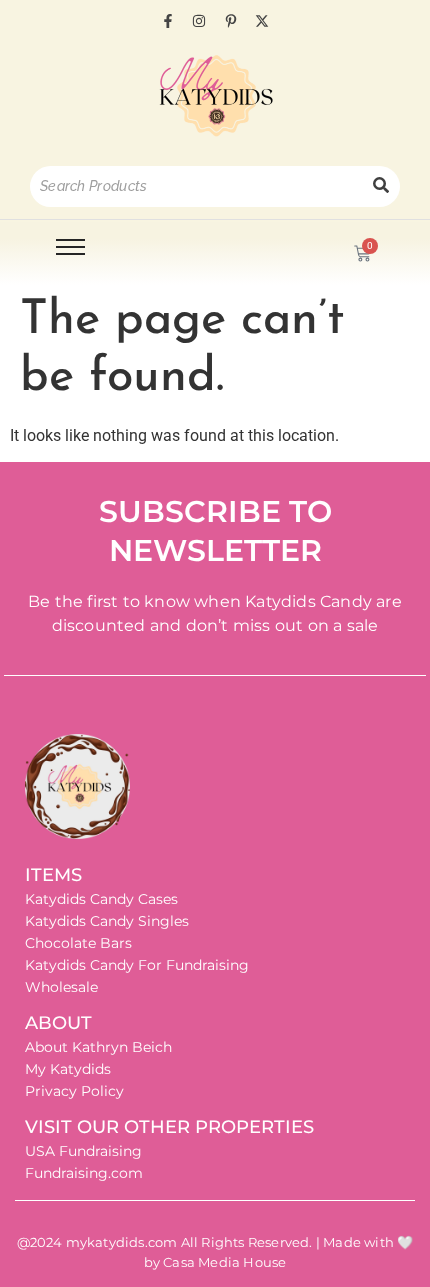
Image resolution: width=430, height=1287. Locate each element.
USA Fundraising (83, 1151)
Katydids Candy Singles (107, 921)
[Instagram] (199, 21)
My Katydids (68, 1069)
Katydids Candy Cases (101, 899)
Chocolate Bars (78, 943)
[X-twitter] (262, 21)
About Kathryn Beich (98, 1047)
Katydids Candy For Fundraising (137, 965)
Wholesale (61, 987)
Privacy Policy (74, 1091)
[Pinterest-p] (231, 21)
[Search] (381, 186)
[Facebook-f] (168, 21)
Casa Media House (224, 1262)
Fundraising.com (84, 1173)
